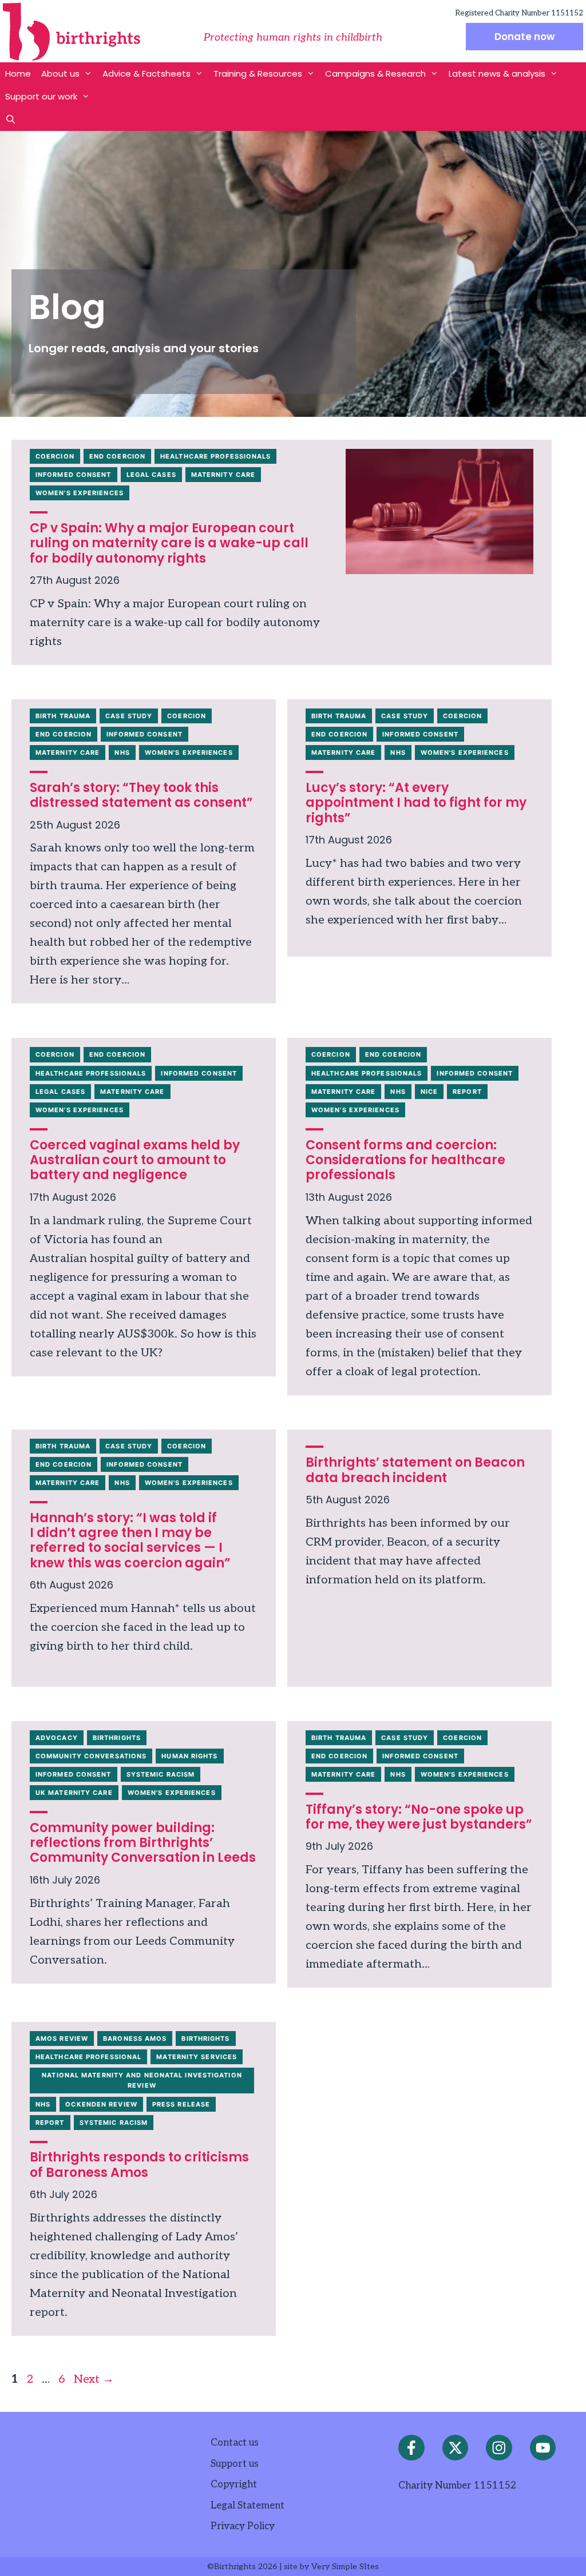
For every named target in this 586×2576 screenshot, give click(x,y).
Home (18, 73)
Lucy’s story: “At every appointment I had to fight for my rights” (416, 803)
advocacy (57, 1738)
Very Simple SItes (345, 2567)
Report (467, 1092)
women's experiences (80, 493)
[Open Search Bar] (11, 120)
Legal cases (151, 475)
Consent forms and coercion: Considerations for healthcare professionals (405, 1160)
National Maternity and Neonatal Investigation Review (142, 2080)
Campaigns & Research (375, 73)
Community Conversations (91, 1756)
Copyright (234, 2485)
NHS (122, 753)
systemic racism (161, 1774)
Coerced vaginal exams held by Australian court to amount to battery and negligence (135, 1160)
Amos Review (62, 2038)
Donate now (524, 37)
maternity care (223, 475)
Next (94, 2379)
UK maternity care (74, 1793)
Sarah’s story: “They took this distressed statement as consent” (141, 795)
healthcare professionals (215, 456)
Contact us (235, 2443)
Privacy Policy (243, 2526)
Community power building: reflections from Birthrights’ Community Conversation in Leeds (143, 1843)
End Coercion (117, 456)
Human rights (189, 1756)
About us (60, 73)
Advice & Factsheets (146, 73)
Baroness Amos (135, 2038)
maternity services (197, 2057)
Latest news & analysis (497, 73)
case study (129, 716)
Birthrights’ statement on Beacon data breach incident (415, 1470)
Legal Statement (248, 2506)
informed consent (74, 475)
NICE (429, 1092)
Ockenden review (101, 2104)
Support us (235, 2464)
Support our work (41, 96)
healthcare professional (88, 2057)
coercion (55, 456)
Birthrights (117, 1738)
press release (181, 2104)
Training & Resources (258, 73)
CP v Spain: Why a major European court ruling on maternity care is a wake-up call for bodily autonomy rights (169, 543)
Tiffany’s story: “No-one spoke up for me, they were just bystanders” (419, 1817)
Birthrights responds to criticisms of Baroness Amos (139, 2165)
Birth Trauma (63, 716)
